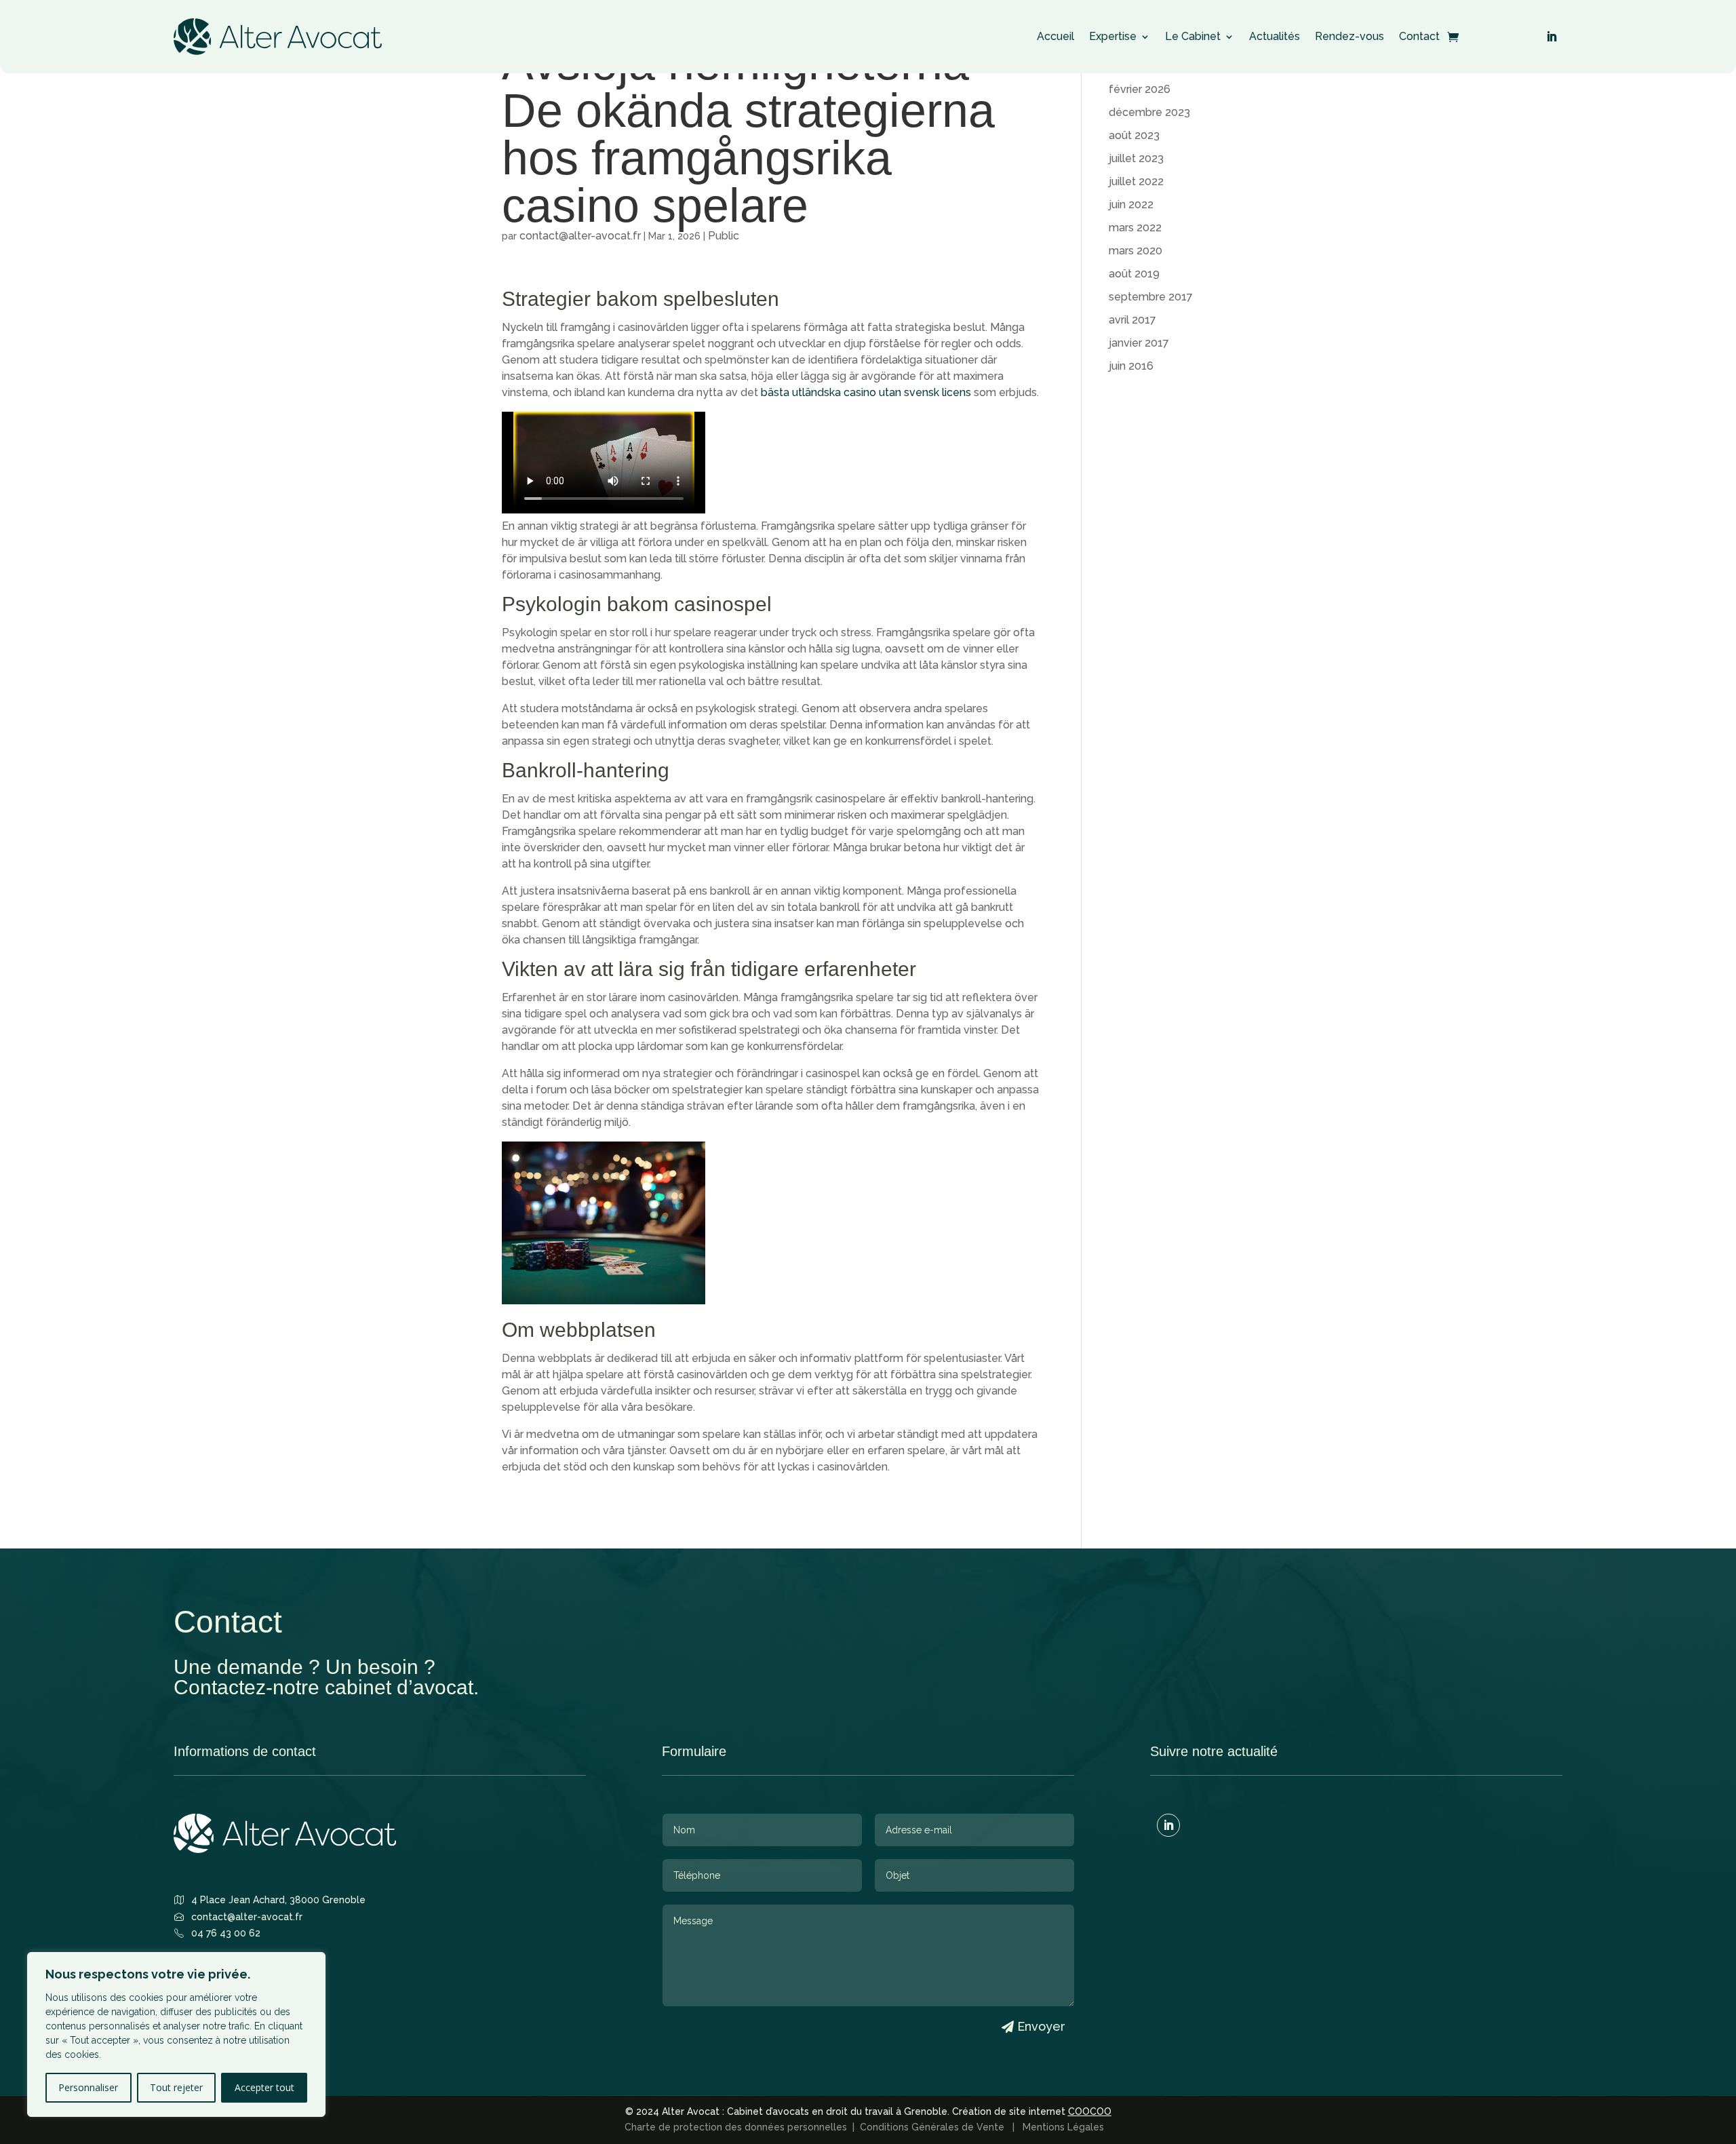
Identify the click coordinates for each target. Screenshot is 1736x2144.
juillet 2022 (1136, 181)
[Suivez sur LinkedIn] (1552, 37)
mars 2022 (1135, 228)
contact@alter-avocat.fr (580, 236)
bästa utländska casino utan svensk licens (866, 392)
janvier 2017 (1139, 343)
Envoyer (1041, 2026)
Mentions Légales (1066, 2127)
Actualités (1275, 40)
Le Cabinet (1193, 40)
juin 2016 (1131, 366)
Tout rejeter (176, 2087)
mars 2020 (1136, 251)
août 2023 (1134, 135)
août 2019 (1134, 274)
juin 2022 (1131, 204)
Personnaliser (88, 2087)
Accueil (1056, 40)
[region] (176, 2034)
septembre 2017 (1151, 297)
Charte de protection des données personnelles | (742, 2127)
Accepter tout (264, 2087)
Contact (1419, 40)
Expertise (1113, 40)
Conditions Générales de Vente (935, 2127)
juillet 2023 (1136, 158)
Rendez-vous (1349, 40)
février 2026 (1140, 89)
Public (724, 236)
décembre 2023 (1149, 112)
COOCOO (1090, 2111)
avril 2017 (1132, 320)
